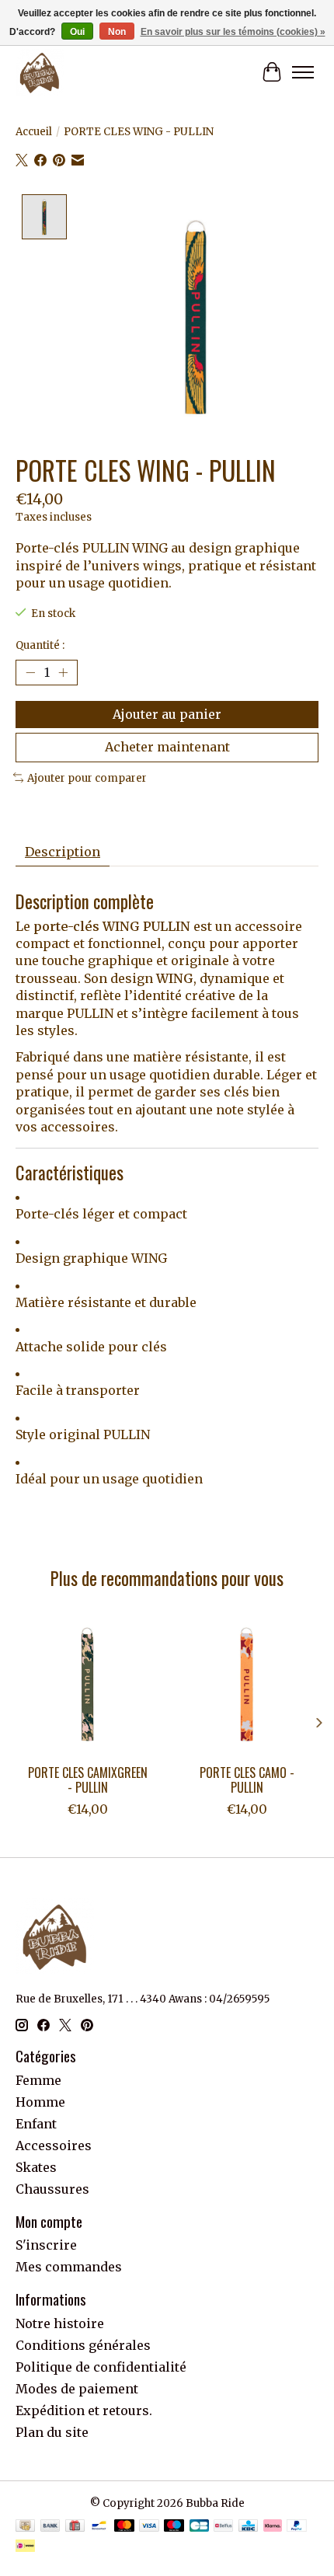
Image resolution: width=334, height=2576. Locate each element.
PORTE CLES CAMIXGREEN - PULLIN (88, 1780)
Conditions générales (83, 2345)
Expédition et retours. (84, 2410)
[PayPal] (297, 2527)
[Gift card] (75, 2527)
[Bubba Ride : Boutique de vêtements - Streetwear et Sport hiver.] (40, 72)
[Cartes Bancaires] (199, 2527)
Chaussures (52, 2189)
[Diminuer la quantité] (30, 673)
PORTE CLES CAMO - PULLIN (247, 1780)
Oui (77, 32)
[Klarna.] (273, 2527)
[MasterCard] (124, 2527)
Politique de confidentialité (101, 2367)
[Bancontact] (99, 2527)
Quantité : (40, 645)
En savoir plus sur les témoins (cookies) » (233, 32)
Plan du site (52, 2432)
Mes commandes (69, 2267)
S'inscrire (46, 2245)
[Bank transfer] (50, 2527)
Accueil (34, 132)
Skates (36, 2167)
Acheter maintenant (167, 747)
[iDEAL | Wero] (25, 2547)
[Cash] (25, 2527)
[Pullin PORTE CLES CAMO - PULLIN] (247, 1684)
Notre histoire (60, 2323)
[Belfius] (223, 2527)
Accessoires (54, 2146)
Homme (40, 2102)
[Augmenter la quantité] (63, 673)
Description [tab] (63, 852)
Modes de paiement (77, 2389)
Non (117, 32)
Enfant (36, 2124)
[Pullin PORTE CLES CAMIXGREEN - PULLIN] (87, 1684)
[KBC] (248, 2527)
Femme (38, 2080)
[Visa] (149, 2527)
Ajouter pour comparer (87, 778)
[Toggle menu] (303, 72)
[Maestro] (174, 2527)
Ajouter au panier (167, 714)
